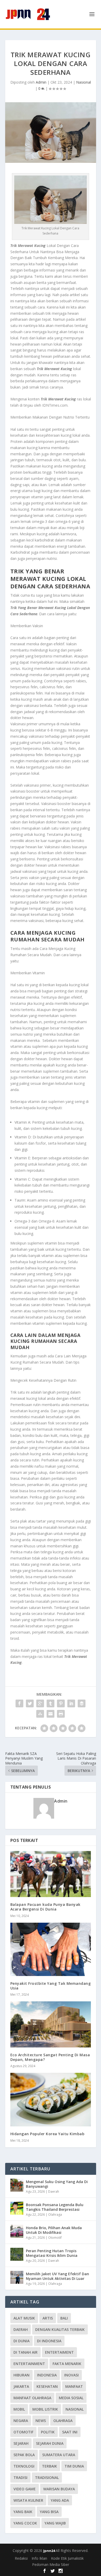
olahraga (63, 2421)
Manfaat (74, 2386)
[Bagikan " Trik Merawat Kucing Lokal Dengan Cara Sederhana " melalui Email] (51, 1714)
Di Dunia (21, 2341)
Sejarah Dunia (50, 2443)
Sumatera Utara (59, 2455)
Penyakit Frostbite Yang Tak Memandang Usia (51, 1986)
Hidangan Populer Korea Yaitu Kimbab (48, 2134)
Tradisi (20, 2478)
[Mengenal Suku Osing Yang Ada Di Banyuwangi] (17, 2185)
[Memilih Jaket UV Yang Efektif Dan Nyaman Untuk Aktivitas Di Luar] (17, 2277)
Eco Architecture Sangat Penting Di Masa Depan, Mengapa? (50, 2057)
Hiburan (21, 2375)
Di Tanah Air (26, 2352)
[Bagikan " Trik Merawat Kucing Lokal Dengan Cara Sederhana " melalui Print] (61, 1714)
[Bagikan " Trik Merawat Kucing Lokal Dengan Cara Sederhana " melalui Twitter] (30, 1703)
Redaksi (21, 2558)
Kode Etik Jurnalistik (67, 2558)
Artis (48, 2318)
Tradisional (47, 2478)
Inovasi (71, 2375)
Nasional (84, 82)
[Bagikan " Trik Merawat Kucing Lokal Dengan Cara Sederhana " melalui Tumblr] (51, 1703)
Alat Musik (24, 2318)
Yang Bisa (49, 2512)
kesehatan (47, 2386)
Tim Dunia (74, 2466)
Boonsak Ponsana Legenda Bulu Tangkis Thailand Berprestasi (55, 2207)
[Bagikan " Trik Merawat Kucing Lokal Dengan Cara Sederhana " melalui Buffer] (82, 1703)
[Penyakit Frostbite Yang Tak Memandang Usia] (51, 1949)
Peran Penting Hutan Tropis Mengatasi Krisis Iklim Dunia (52, 2253)
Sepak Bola (24, 2455)
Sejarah (21, 2443)
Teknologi (24, 2466)
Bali (64, 2318)
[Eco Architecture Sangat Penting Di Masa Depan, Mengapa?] (51, 2024)
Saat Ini (70, 2432)
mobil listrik (45, 2409)
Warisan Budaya (59, 2489)
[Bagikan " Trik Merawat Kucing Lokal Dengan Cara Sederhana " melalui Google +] (40, 1703)
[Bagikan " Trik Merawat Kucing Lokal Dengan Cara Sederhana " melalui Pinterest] (61, 1703)
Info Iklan (39, 2558)
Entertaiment (59, 2352)
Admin (41, 82)
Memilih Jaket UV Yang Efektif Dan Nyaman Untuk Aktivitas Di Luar (57, 2276)
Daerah (54, 2191)
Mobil (19, 2409)
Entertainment (29, 2364)
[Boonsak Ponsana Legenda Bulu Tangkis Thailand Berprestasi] (17, 2208)
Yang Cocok (25, 2523)
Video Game (25, 2489)
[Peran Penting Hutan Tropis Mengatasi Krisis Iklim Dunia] (17, 2254)
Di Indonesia (49, 2341)
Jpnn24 (49, 2551)
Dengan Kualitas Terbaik (60, 2329)
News (41, 2421)
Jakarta (21, 2386)
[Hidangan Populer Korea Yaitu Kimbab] (51, 2100)
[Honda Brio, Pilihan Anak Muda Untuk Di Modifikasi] (17, 2231)
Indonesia (47, 2375)
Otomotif (55, 2238)
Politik (48, 2432)
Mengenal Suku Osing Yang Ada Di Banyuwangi (57, 2184)
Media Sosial (71, 2398)
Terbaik (49, 2466)
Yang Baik (23, 2512)
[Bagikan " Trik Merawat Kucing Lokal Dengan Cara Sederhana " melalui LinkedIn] (71, 1703)
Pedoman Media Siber (51, 2564)
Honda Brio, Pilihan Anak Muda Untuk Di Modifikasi (54, 2230)
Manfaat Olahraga (32, 2398)
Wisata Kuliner (28, 2500)
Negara (21, 2421)
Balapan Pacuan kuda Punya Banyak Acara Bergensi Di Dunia (45, 1907)
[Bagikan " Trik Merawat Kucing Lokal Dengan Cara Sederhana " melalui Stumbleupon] (40, 1714)
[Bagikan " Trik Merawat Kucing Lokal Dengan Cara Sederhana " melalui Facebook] (19, 1703)
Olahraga (55, 2215)
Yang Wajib (55, 2523)
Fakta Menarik (67, 2364)
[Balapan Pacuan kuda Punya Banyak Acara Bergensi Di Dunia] (51, 1874)
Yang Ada (60, 2500)
